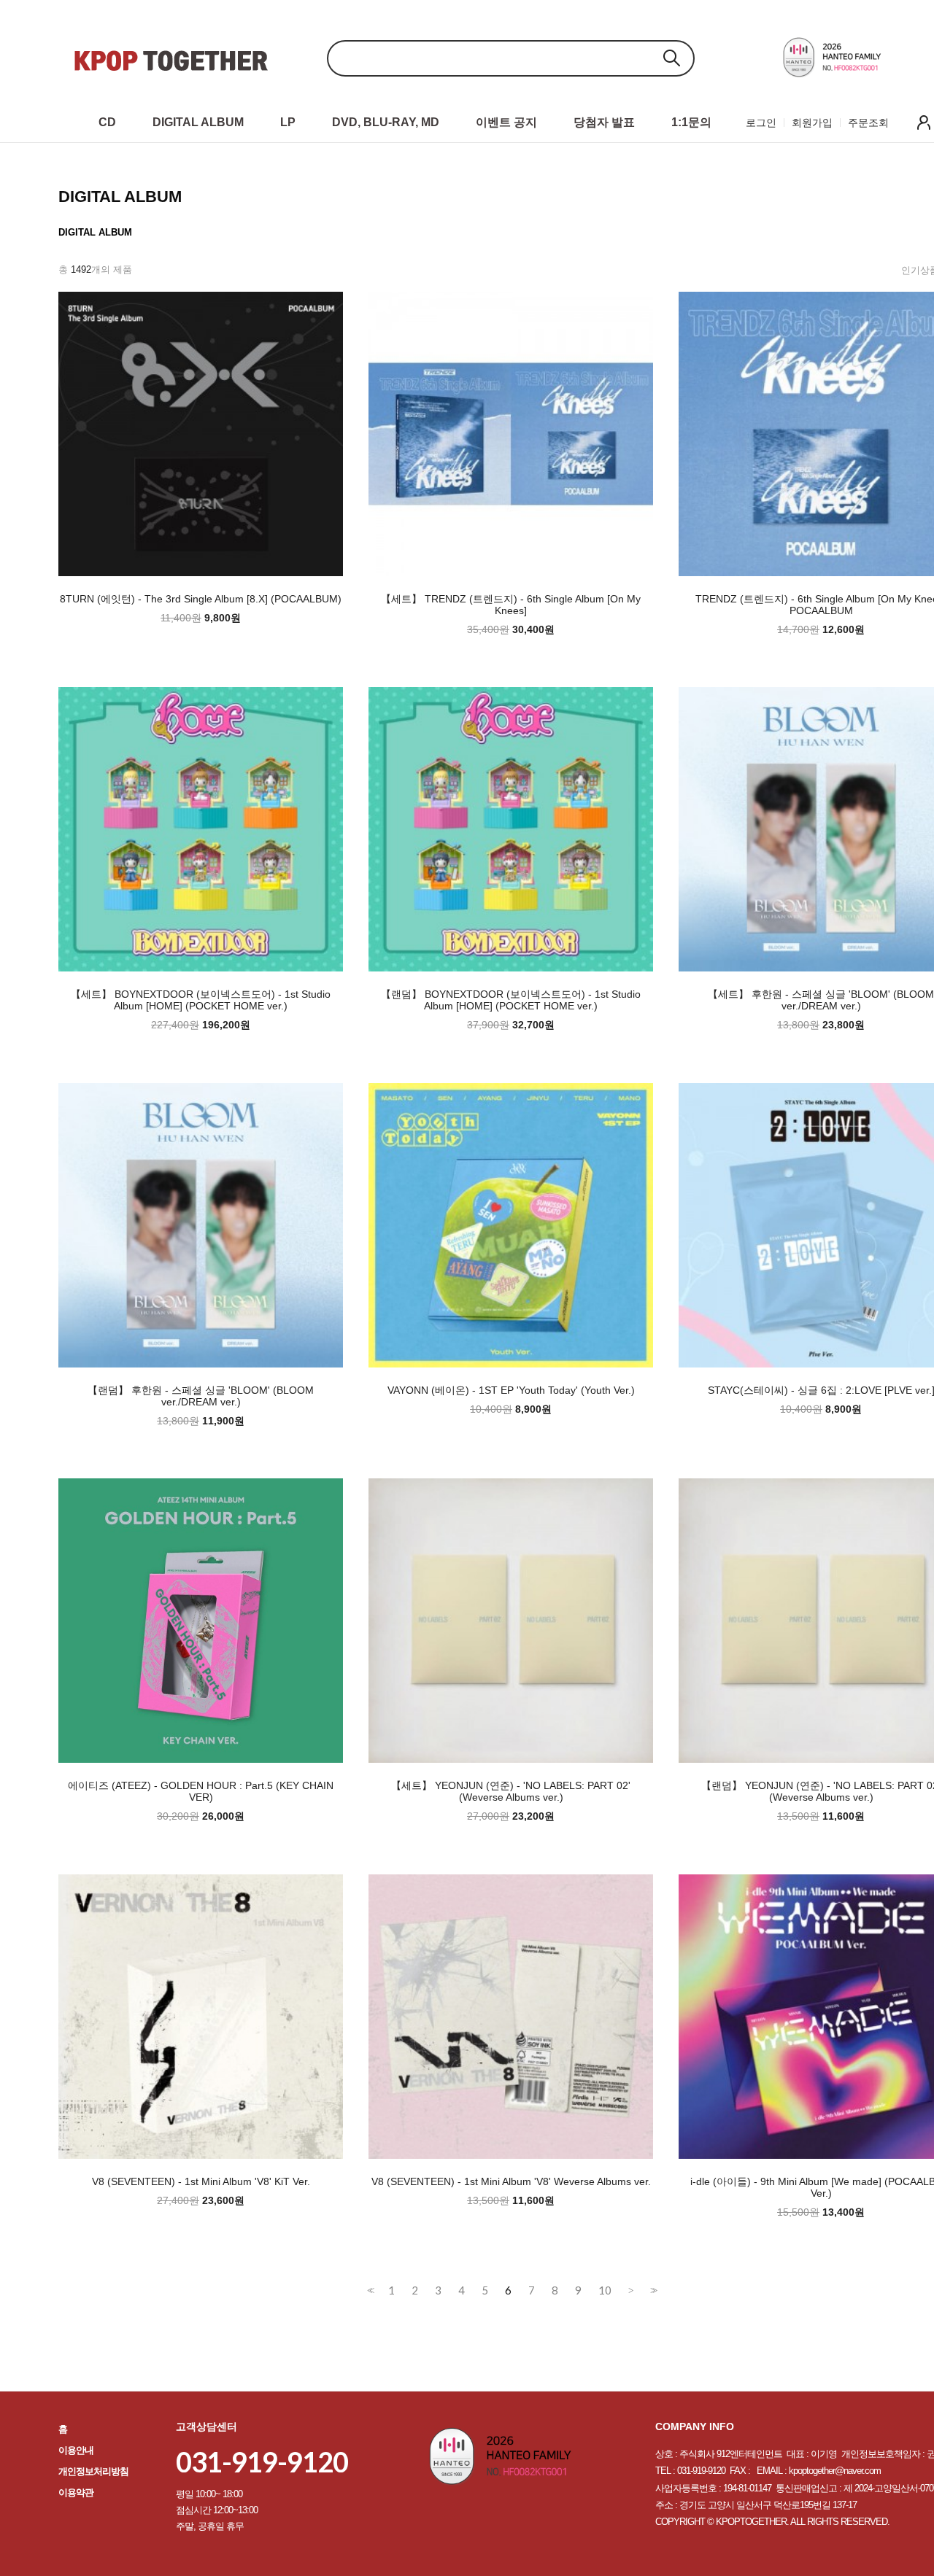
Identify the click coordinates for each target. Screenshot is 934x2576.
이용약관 (76, 2492)
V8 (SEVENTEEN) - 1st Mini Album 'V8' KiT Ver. (201, 2181)
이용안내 (76, 2450)
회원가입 (812, 123)
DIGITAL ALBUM (95, 232)
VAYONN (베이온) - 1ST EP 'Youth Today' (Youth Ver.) (511, 1390)
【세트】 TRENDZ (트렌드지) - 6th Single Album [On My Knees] (511, 605)
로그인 (761, 123)
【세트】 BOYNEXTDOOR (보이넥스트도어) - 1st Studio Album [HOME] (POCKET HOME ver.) (201, 1000)
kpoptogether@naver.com (835, 2471)
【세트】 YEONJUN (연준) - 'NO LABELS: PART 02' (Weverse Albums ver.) (511, 1791)
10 (605, 2290)
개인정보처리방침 (93, 2471)
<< (369, 2290)
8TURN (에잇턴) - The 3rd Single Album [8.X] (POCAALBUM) (201, 599)
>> (652, 2290)
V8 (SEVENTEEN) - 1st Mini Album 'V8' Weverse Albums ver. (511, 2181)
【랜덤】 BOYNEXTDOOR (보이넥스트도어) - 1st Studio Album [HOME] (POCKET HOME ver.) (511, 1000)
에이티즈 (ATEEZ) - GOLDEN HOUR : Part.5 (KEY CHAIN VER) (201, 1791)
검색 (671, 58)
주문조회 (868, 123)
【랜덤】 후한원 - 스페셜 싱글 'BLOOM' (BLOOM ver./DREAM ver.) (201, 1396)
